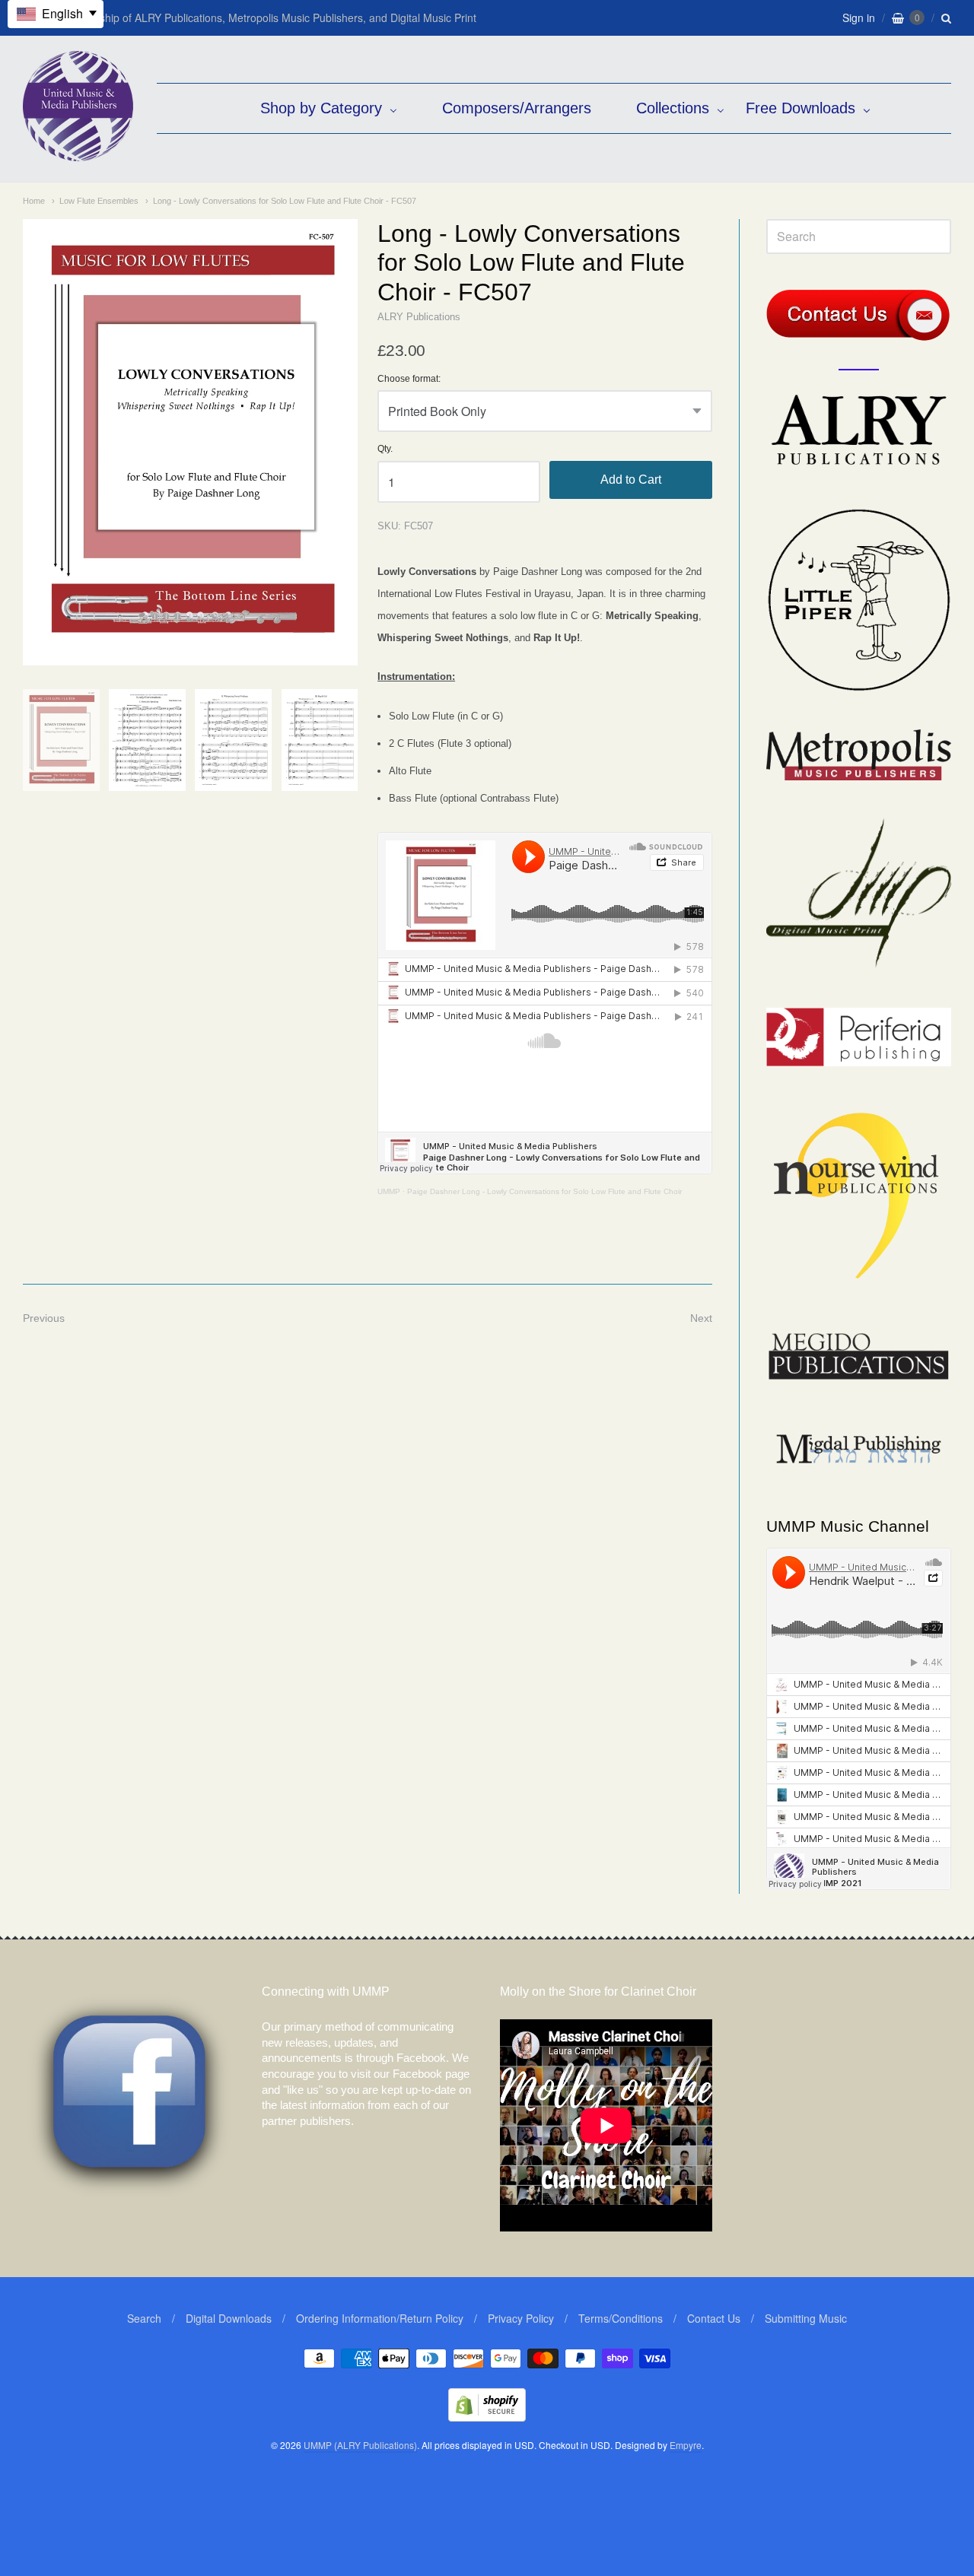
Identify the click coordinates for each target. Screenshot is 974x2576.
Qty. (385, 449)
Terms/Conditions (621, 2318)
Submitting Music (806, 2318)
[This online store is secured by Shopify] (487, 2417)
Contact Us (714, 2318)
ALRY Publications (419, 317)
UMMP (389, 1191)
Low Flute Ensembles (99, 201)
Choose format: (409, 379)
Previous (44, 1318)
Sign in (859, 17)
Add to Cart (631, 480)
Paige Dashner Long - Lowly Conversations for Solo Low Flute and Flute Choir (544, 1191)
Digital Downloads (229, 2318)
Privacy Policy (521, 2318)
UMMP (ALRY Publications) (360, 2445)
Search (144, 2318)
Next (701, 1318)
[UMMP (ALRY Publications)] (78, 153)
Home (34, 201)
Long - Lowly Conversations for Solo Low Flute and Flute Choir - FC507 (285, 201)
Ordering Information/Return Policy (380, 2318)
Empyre (686, 2445)
